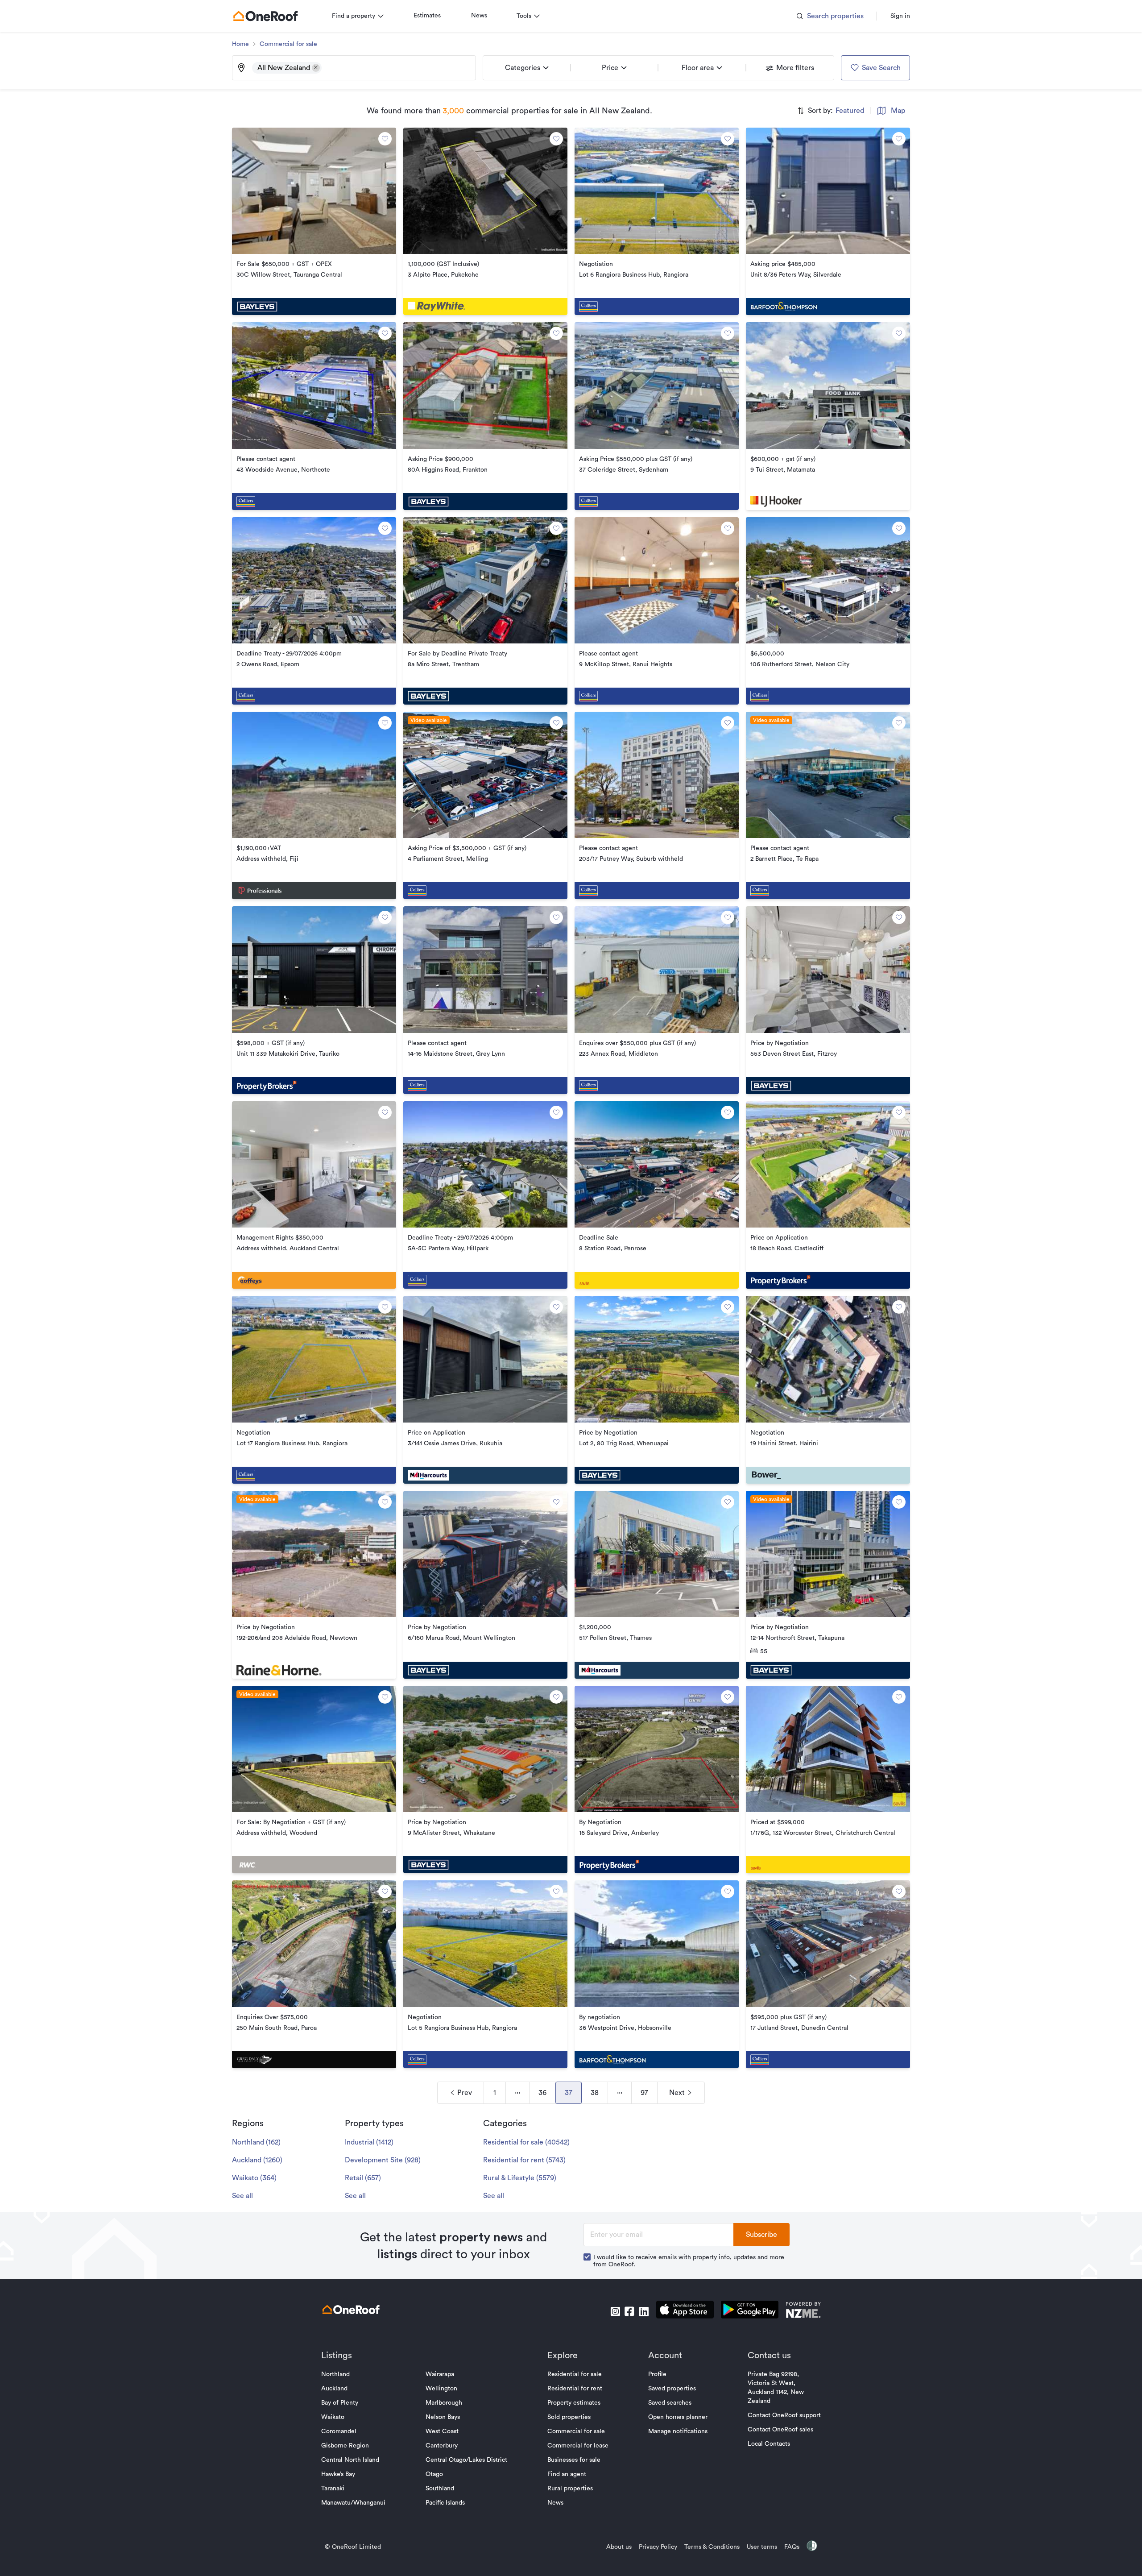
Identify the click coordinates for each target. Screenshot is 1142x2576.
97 (644, 2093)
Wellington (441, 2389)
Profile (657, 2374)
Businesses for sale (574, 2460)
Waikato (333, 2417)
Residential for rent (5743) (524, 2160)
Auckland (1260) (257, 2160)
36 (542, 2093)
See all (242, 2196)
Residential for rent (575, 2389)
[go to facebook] (629, 2311)
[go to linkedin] (644, 2311)
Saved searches (670, 2403)
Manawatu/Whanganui (353, 2503)
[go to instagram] (615, 2311)
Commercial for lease (578, 2446)
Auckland (334, 2389)
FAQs (792, 2547)
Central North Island (350, 2460)
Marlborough (444, 2403)
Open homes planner (678, 2417)
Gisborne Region (345, 2446)
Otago (434, 2474)
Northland (335, 2374)
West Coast (442, 2431)
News (479, 16)
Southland (440, 2489)
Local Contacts (769, 2444)
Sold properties (569, 2417)
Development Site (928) (383, 2160)
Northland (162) (256, 2142)
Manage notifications (678, 2431)
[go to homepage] (265, 16)
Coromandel (339, 2431)
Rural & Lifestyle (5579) (520, 2178)
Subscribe (761, 2235)
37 (569, 2093)
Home (240, 44)
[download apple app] (685, 2311)
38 (595, 2093)
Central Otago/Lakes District (466, 2460)
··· (517, 2093)
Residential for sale (575, 2374)
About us (619, 2547)
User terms (762, 2547)
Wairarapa (440, 2374)
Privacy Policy (658, 2547)
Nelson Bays (443, 2417)
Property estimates (574, 2403)
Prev (465, 2093)
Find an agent (567, 2474)
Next (677, 2093)
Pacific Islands (445, 2503)
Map (898, 111)
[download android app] (750, 2311)
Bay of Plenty (340, 2403)
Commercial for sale (288, 44)
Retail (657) (363, 2178)
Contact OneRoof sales (780, 2430)
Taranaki (333, 2489)
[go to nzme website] (803, 2311)
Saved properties (672, 2389)
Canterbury (442, 2446)
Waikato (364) (254, 2178)
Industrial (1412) (369, 2142)
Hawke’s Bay (338, 2474)
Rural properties (570, 2489)
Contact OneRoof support (784, 2415)
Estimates (427, 16)
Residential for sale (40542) (526, 2142)
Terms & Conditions (712, 2547)
